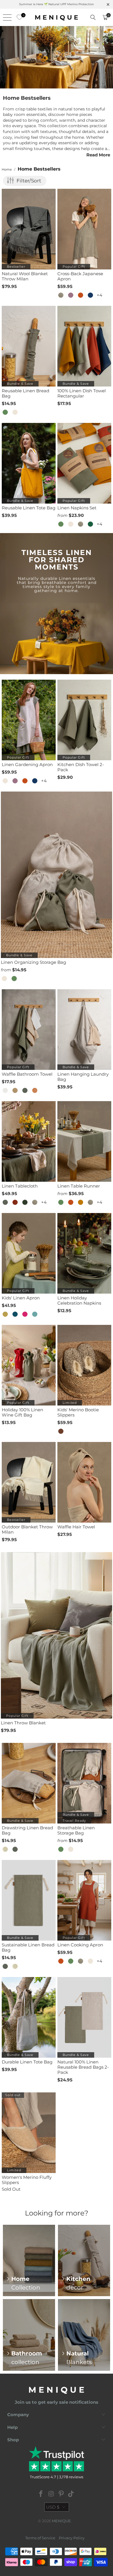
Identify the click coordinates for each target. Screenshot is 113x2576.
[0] (18, 17)
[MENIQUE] (57, 17)
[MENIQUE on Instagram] (51, 2494)
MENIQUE (61, 2521)
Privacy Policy (72, 2538)
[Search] (93, 17)
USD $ (53, 2507)
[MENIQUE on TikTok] (71, 2494)
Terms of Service (40, 2538)
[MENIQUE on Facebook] (41, 2494)
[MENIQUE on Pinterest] (61, 2494)
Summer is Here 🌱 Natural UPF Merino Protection (57, 4)
